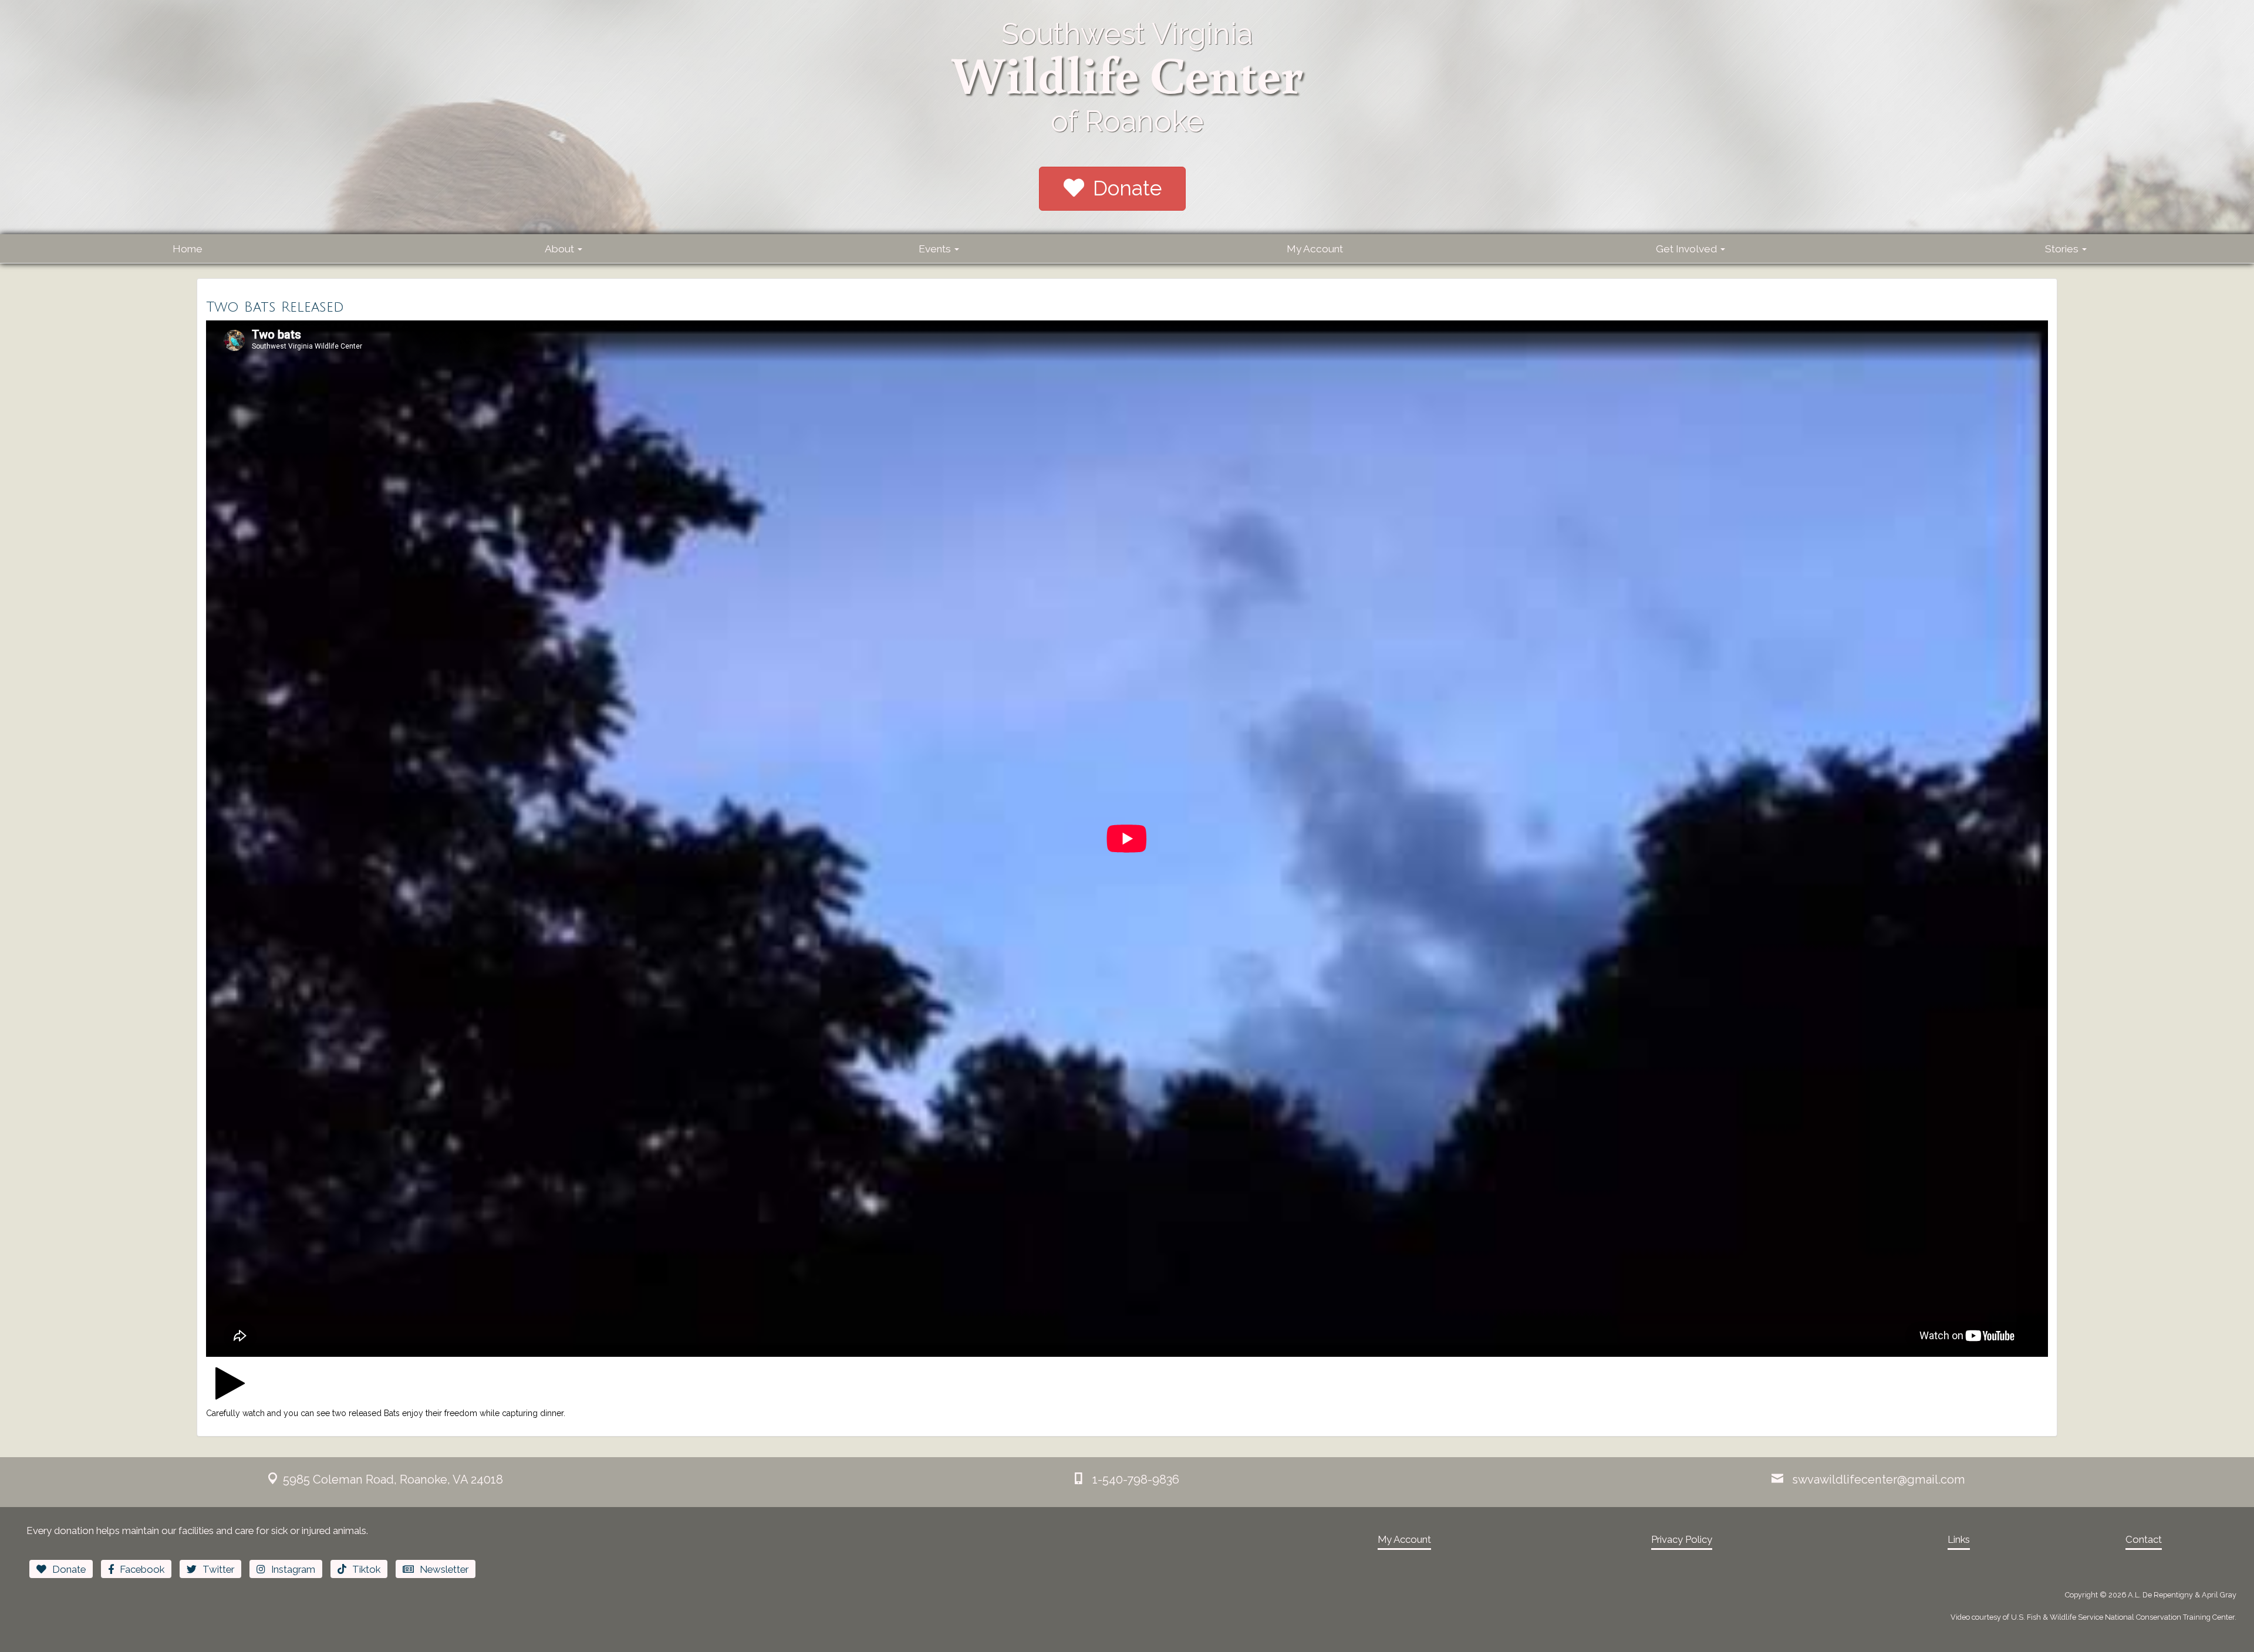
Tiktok (366, 1569)
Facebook (142, 1569)
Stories (2063, 249)
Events (936, 249)
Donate (1127, 188)
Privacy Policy (1682, 1539)
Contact (2144, 1539)
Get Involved (1688, 249)
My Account (1315, 249)
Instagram (293, 1569)
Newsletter (444, 1569)
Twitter (218, 1569)
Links (1959, 1539)
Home (188, 249)
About (561, 249)
